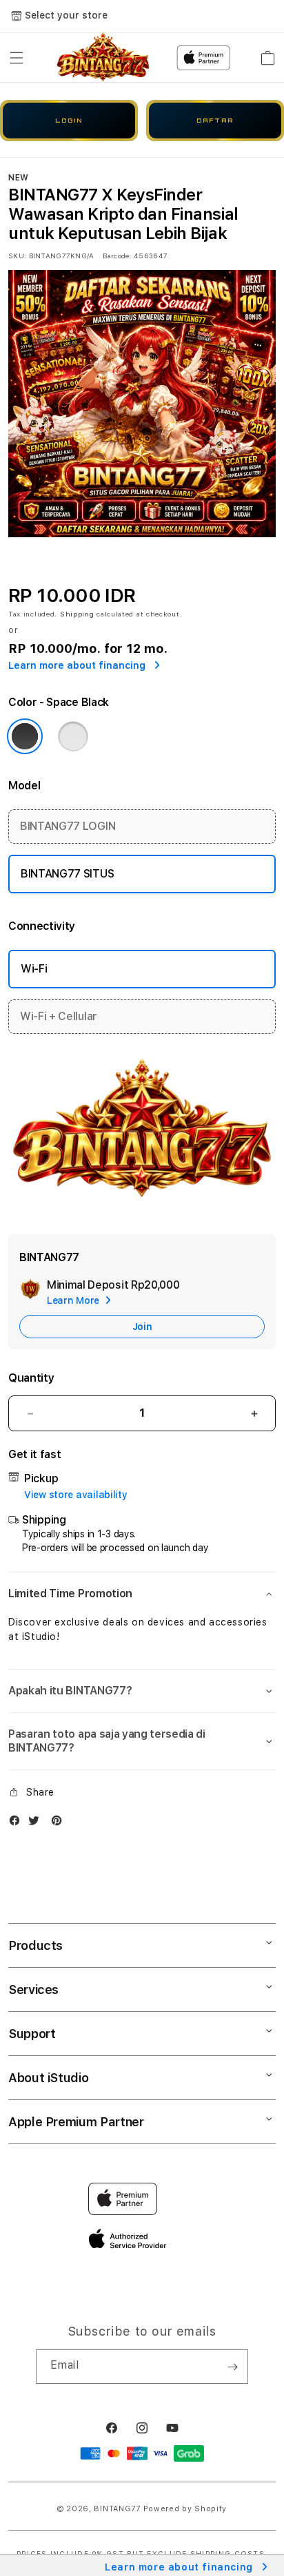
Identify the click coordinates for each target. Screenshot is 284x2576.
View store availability (76, 1495)
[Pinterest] (60, 1824)
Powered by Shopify (185, 2509)
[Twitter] (37, 1824)
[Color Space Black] (25, 736)
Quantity (31, 1378)
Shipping (77, 614)
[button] (17, 58)
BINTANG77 (117, 2509)
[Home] (103, 58)
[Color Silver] (73, 736)
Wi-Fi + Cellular (59, 1016)
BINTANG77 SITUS (67, 874)
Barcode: (117, 256)
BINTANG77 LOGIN (68, 826)
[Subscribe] (232, 2367)
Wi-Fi (34, 969)
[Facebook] (18, 1824)
